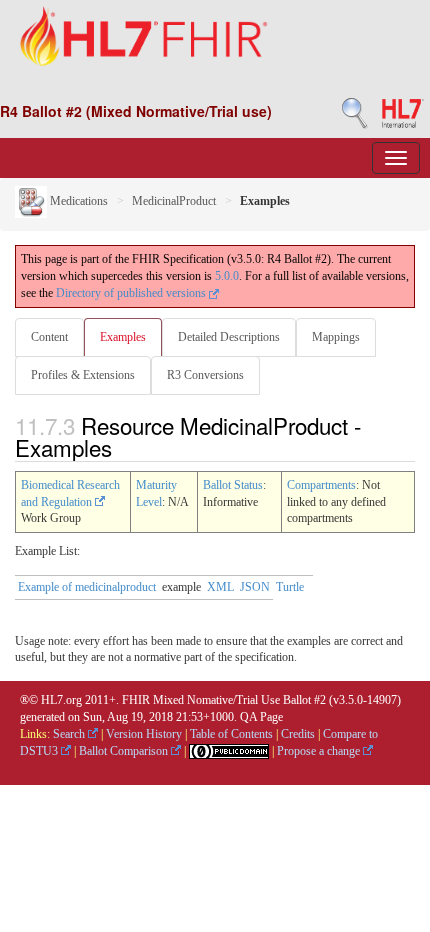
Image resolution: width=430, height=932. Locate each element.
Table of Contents (231, 734)
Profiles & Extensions (83, 375)
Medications (77, 201)
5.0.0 (227, 276)
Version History (144, 734)
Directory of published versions (132, 293)
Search (70, 734)
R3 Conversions (205, 375)
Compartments (321, 485)
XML (220, 587)
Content (49, 337)
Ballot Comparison (125, 751)
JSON (255, 587)
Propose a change (320, 751)
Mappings (336, 337)
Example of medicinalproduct (87, 587)
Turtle (290, 587)
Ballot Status (233, 485)
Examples (123, 337)
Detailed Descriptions (229, 337)
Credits (298, 734)
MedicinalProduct (174, 201)
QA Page (261, 717)
